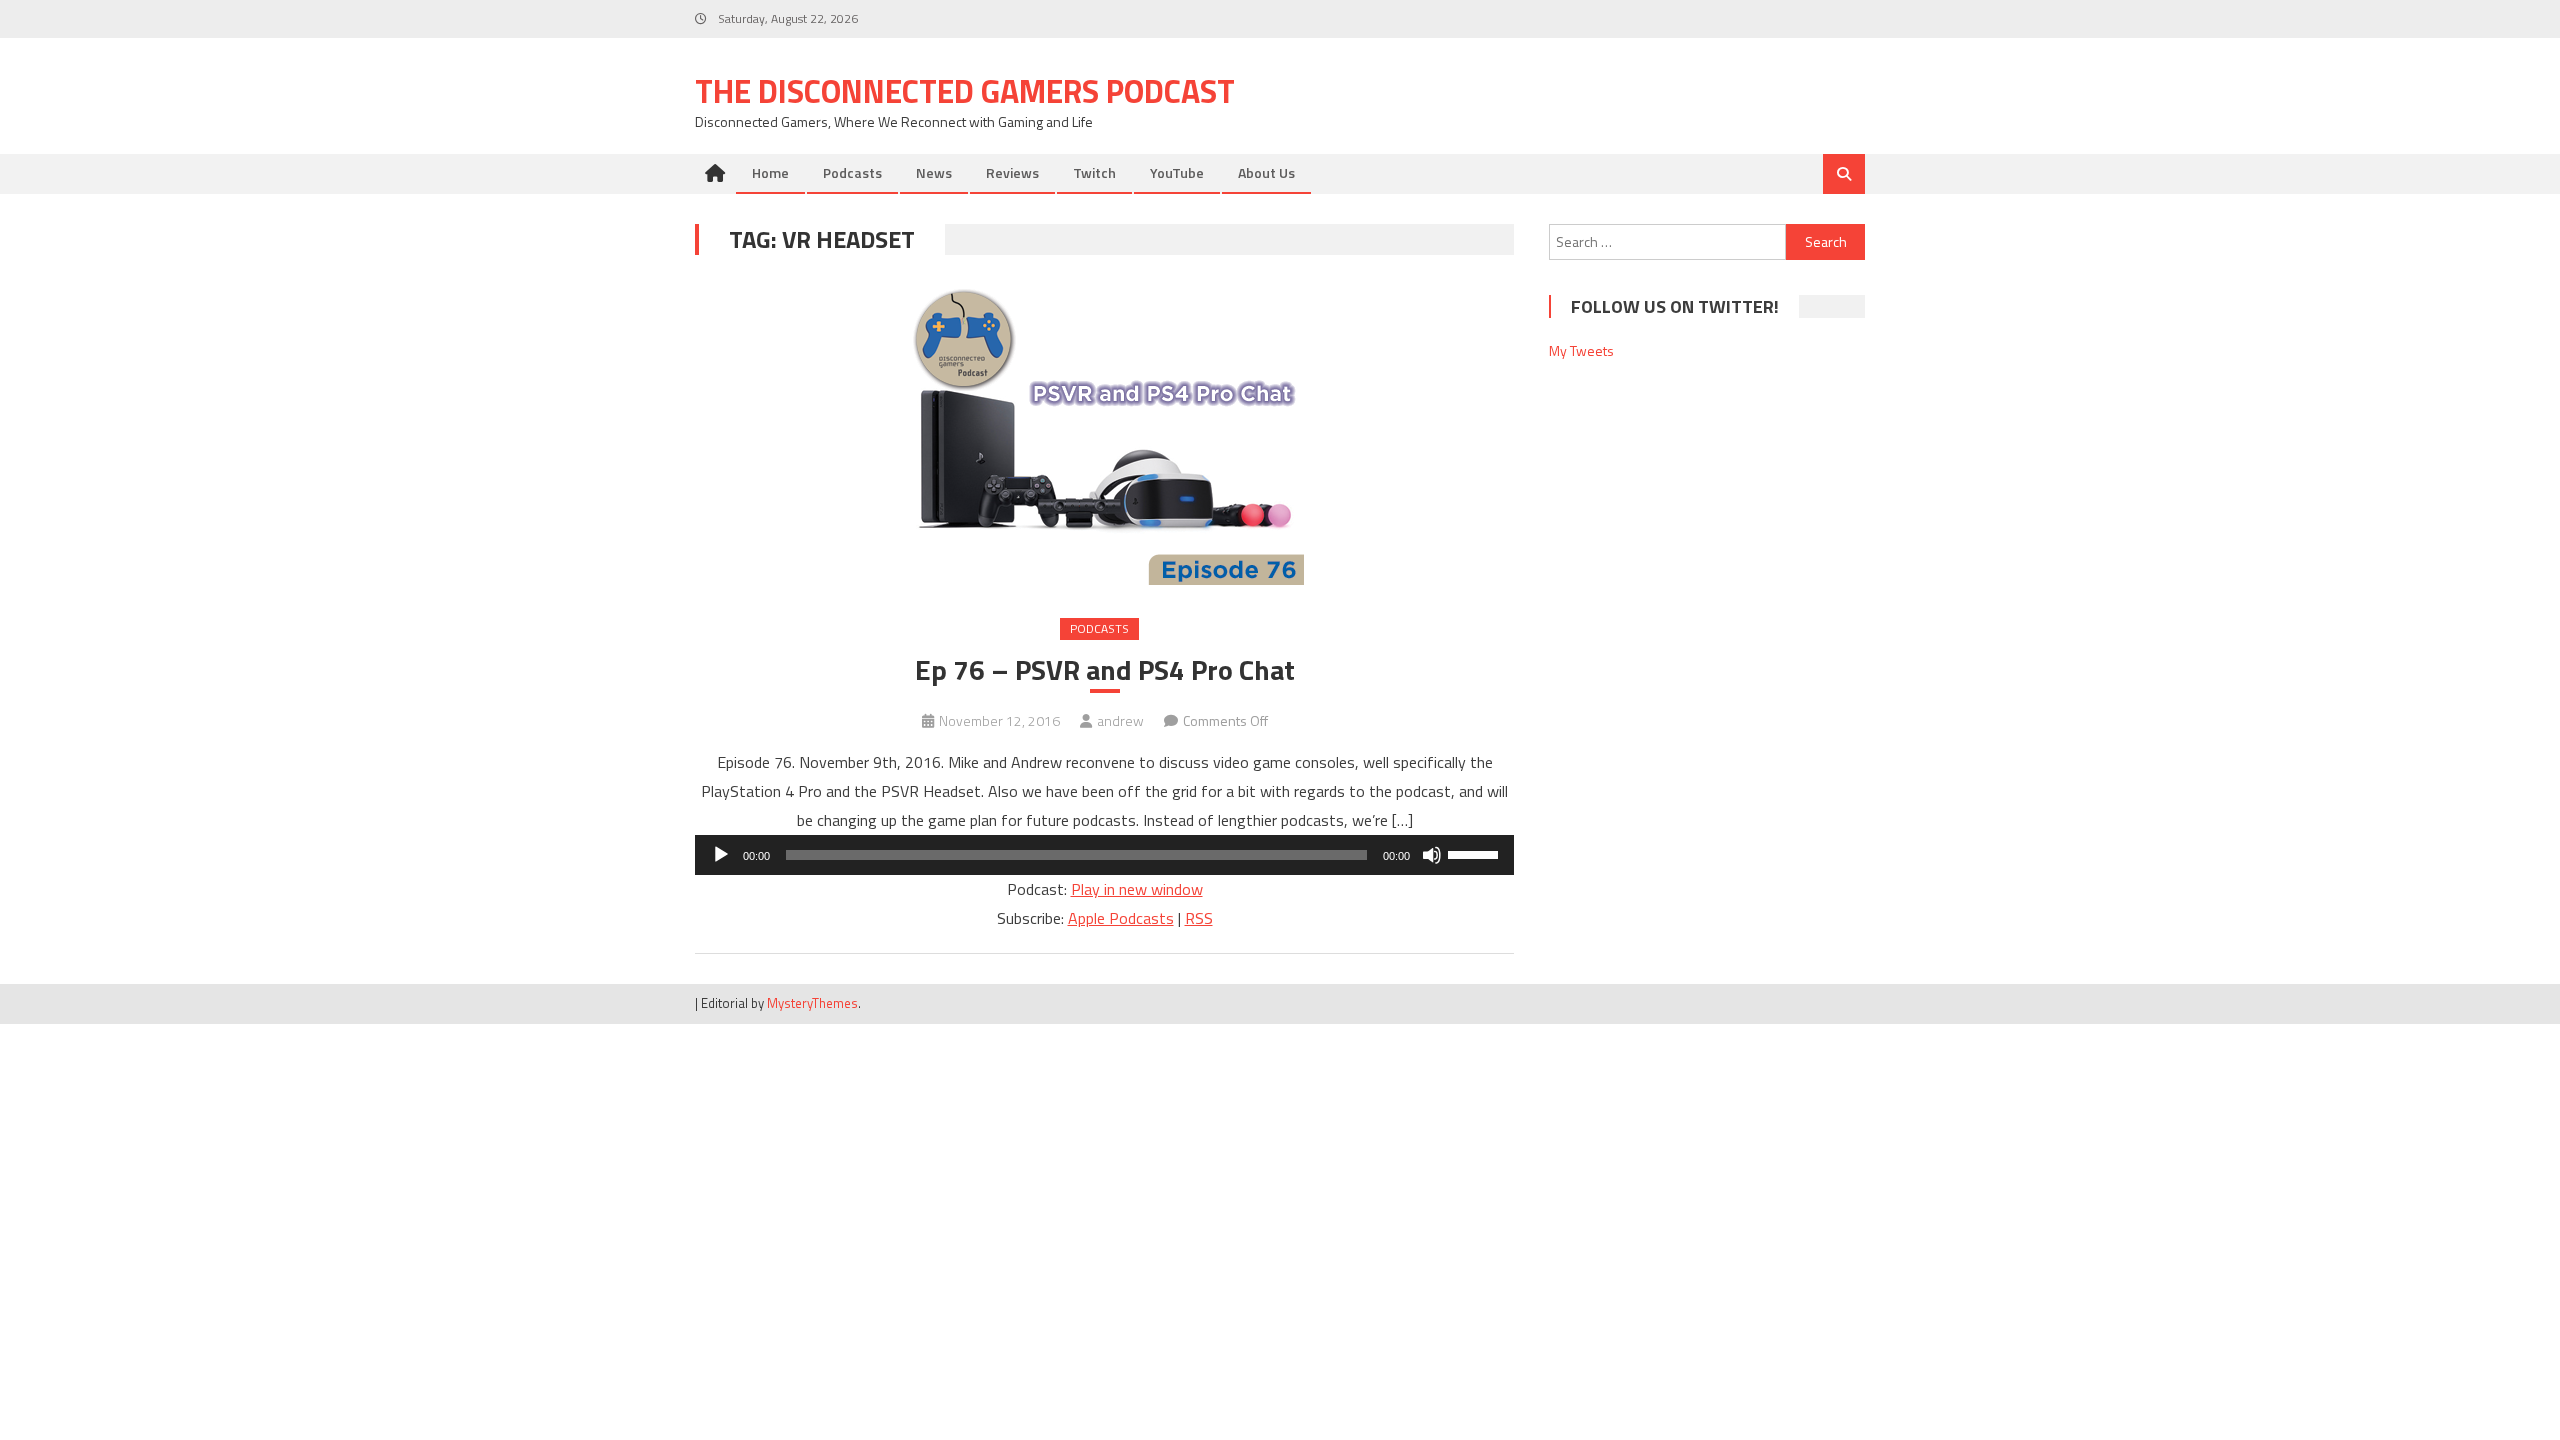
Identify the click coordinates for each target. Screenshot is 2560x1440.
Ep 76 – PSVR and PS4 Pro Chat (1105, 670)
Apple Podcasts (1121, 918)
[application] (1104, 855)
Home (770, 172)
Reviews (1012, 172)
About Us (1266, 172)
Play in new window (1137, 889)
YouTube (1177, 172)
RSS (1199, 918)
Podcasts (852, 172)
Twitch (1094, 172)
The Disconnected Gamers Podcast (965, 91)
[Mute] (1432, 855)
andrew (1120, 720)
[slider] (1476, 853)
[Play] (721, 855)
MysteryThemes (812, 1003)
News (934, 172)
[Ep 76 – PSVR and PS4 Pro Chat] (1104, 435)
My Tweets (1581, 350)
